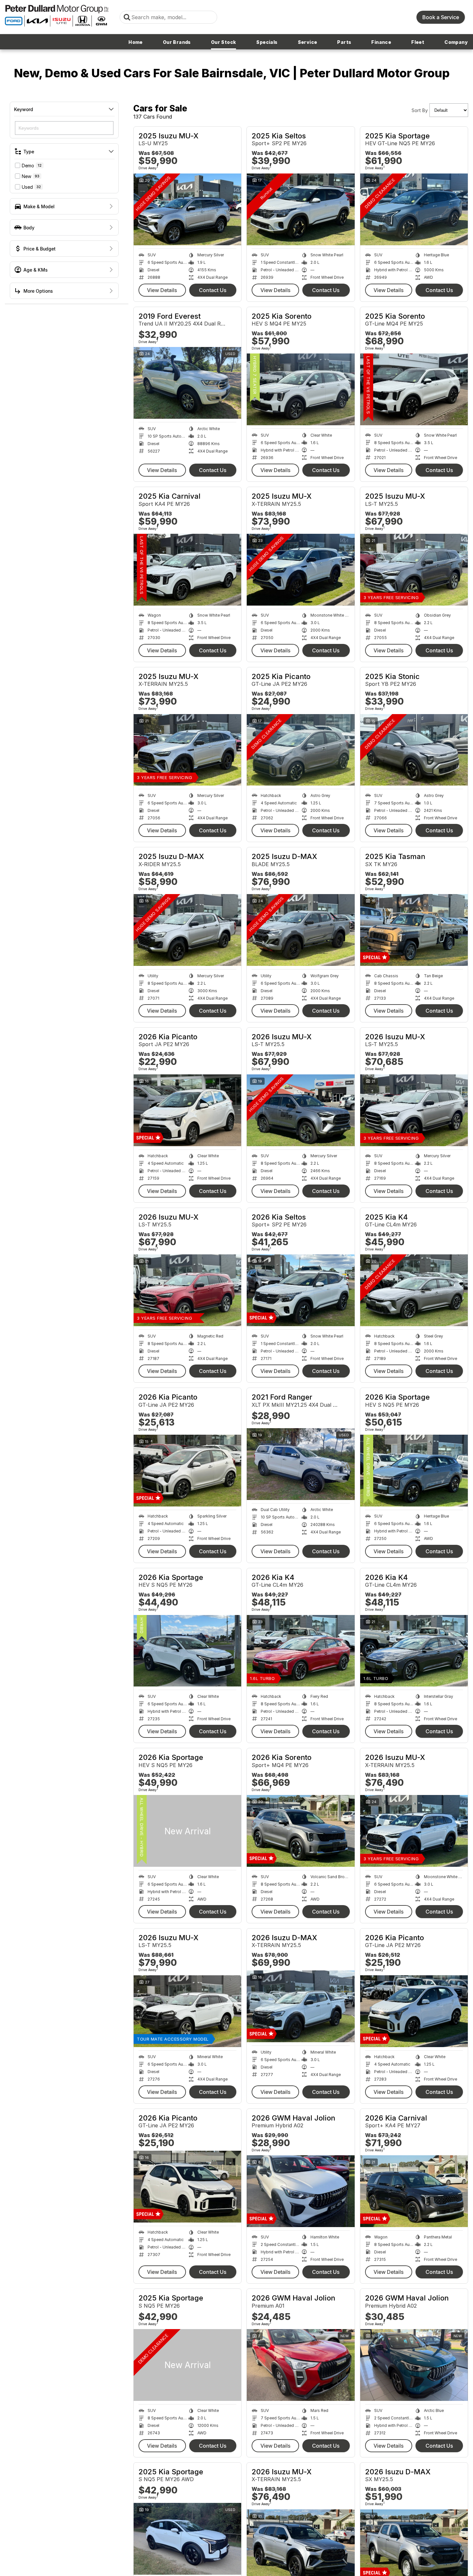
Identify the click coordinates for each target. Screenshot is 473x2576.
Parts (344, 42)
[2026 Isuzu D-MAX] (301, 2006)
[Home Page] (57, 17)
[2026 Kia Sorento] (301, 1831)
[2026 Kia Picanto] (187, 1110)
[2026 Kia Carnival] (414, 2191)
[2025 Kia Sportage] (414, 209)
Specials (267, 42)
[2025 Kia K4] (414, 1290)
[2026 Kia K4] (301, 1651)
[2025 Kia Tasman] (414, 930)
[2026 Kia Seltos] (301, 1290)
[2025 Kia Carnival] (187, 570)
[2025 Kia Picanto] (301, 750)
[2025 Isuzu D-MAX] (187, 930)
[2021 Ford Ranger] (301, 1464)
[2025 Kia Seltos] (301, 209)
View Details (162, 290)
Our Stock (224, 42)
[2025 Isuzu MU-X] (187, 209)
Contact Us (213, 290)
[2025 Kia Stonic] (414, 750)
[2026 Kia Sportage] (414, 1471)
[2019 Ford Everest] (187, 383)
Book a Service (441, 17)
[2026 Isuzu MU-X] (301, 1110)
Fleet (418, 42)
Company (456, 42)
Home (136, 42)
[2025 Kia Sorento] (301, 389)
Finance (381, 42)
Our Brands (177, 42)
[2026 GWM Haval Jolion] (301, 2191)
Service (308, 42)
